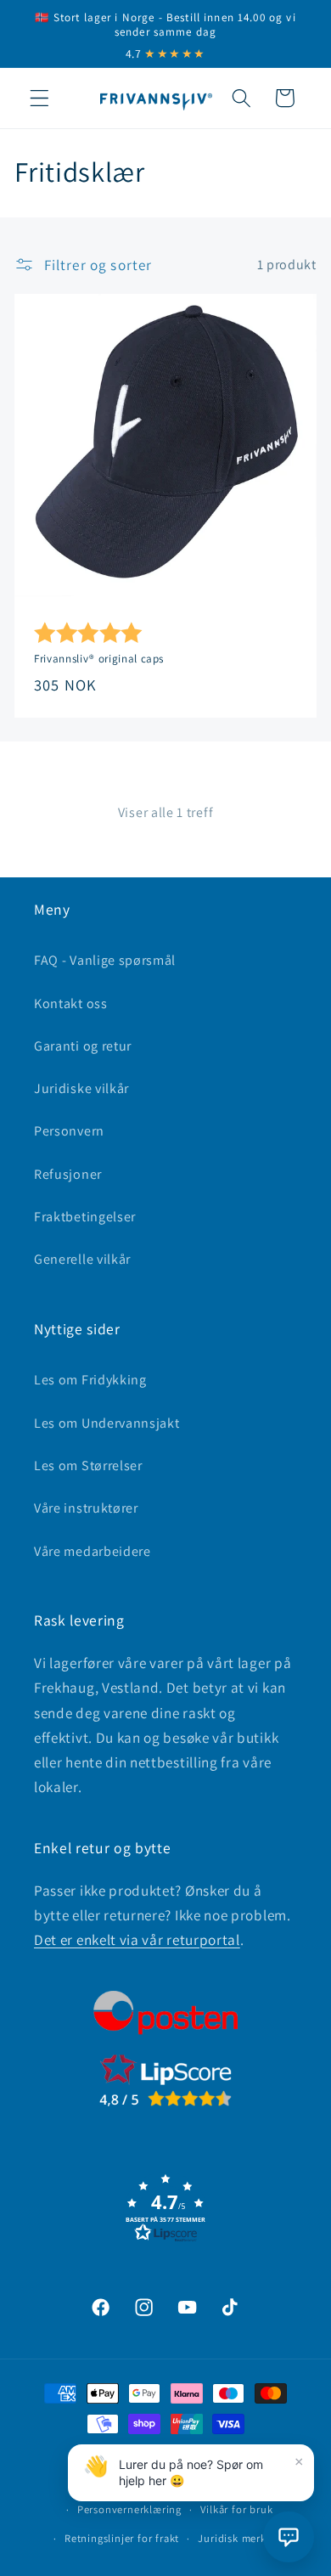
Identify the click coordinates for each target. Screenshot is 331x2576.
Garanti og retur (83, 1046)
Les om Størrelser (88, 1466)
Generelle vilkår (82, 1259)
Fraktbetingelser (85, 1217)
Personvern (69, 1131)
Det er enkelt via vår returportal (137, 1939)
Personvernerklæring (129, 2509)
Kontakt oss (71, 1003)
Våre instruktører (86, 1508)
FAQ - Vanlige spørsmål (105, 960)
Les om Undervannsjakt (107, 1423)
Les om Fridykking (90, 1380)
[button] (39, 98)
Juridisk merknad (241, 2538)
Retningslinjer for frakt (122, 2538)
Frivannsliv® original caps (99, 660)
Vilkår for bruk (236, 2509)
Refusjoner (68, 1174)
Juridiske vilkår (81, 1088)
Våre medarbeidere (93, 1551)
